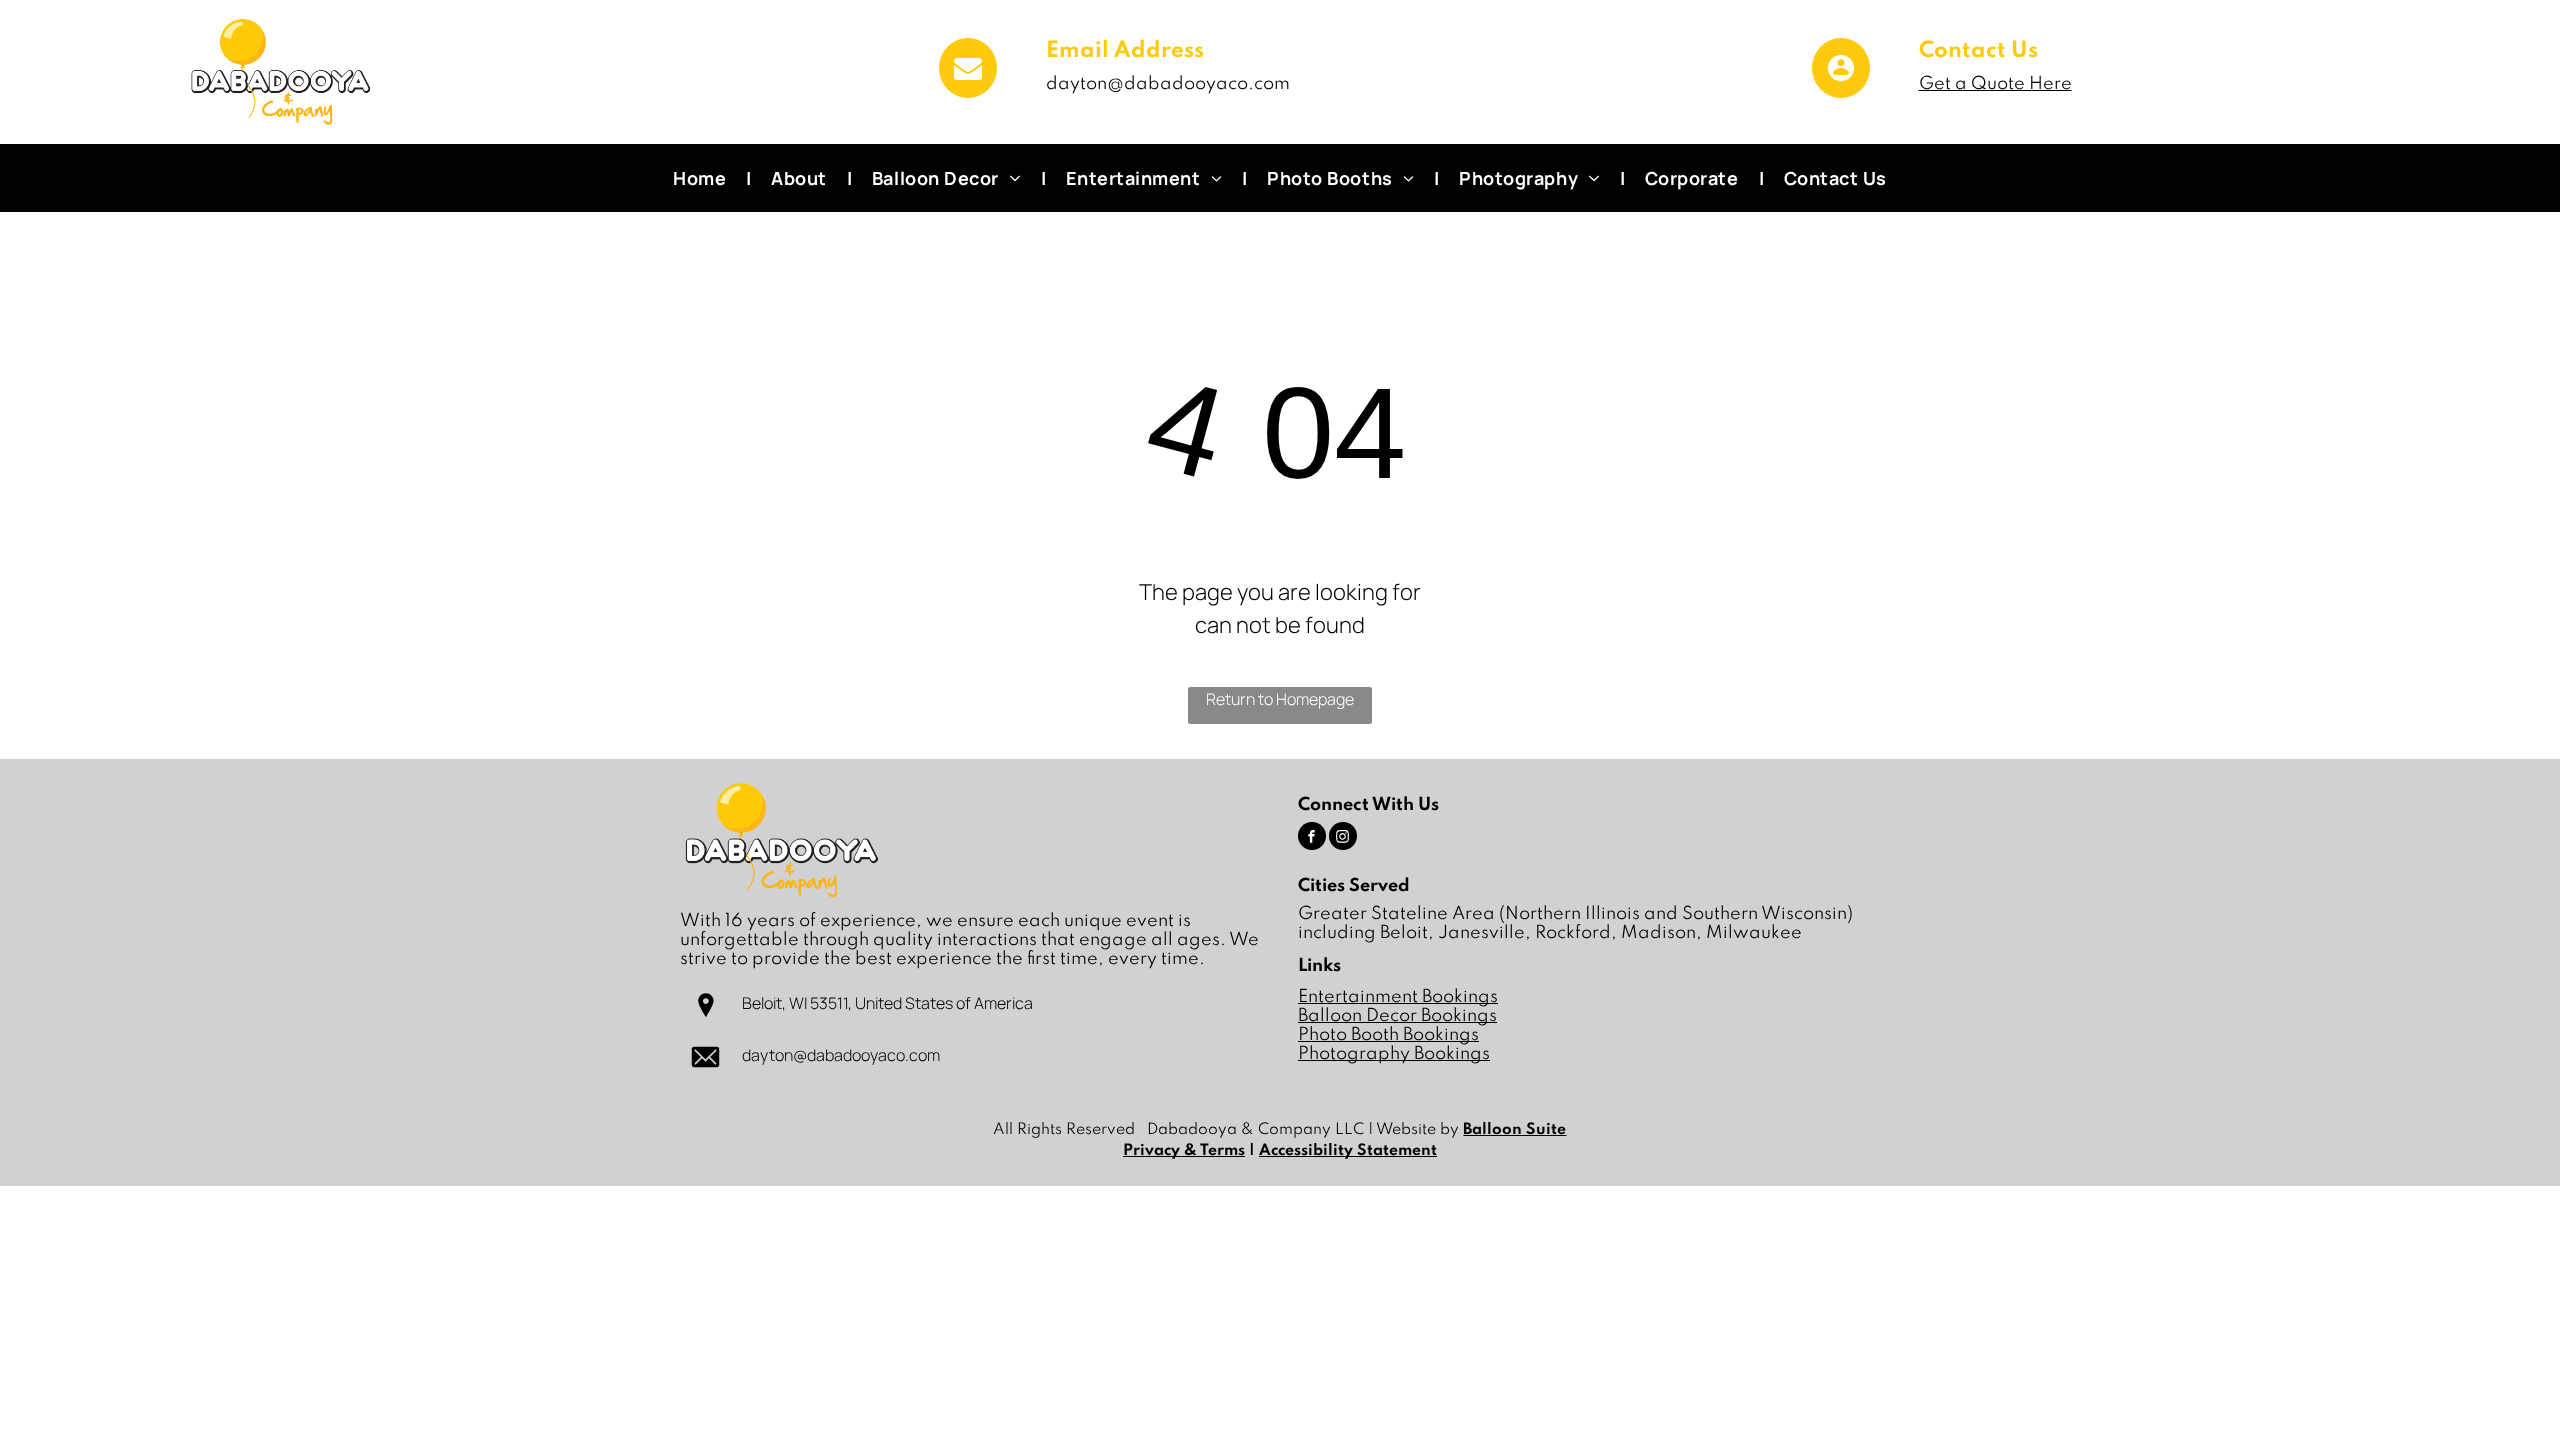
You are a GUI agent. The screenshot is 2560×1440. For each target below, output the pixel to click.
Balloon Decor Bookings (1397, 1016)
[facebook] (1312, 838)
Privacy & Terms (1184, 1151)
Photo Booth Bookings (1388, 1035)
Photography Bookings (1394, 1054)
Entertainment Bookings (1398, 997)
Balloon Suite (1514, 1130)
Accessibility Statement (1348, 1151)
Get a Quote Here (1995, 84)
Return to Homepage (1280, 699)
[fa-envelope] (968, 91)
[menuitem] (702, 178)
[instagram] (1343, 838)
